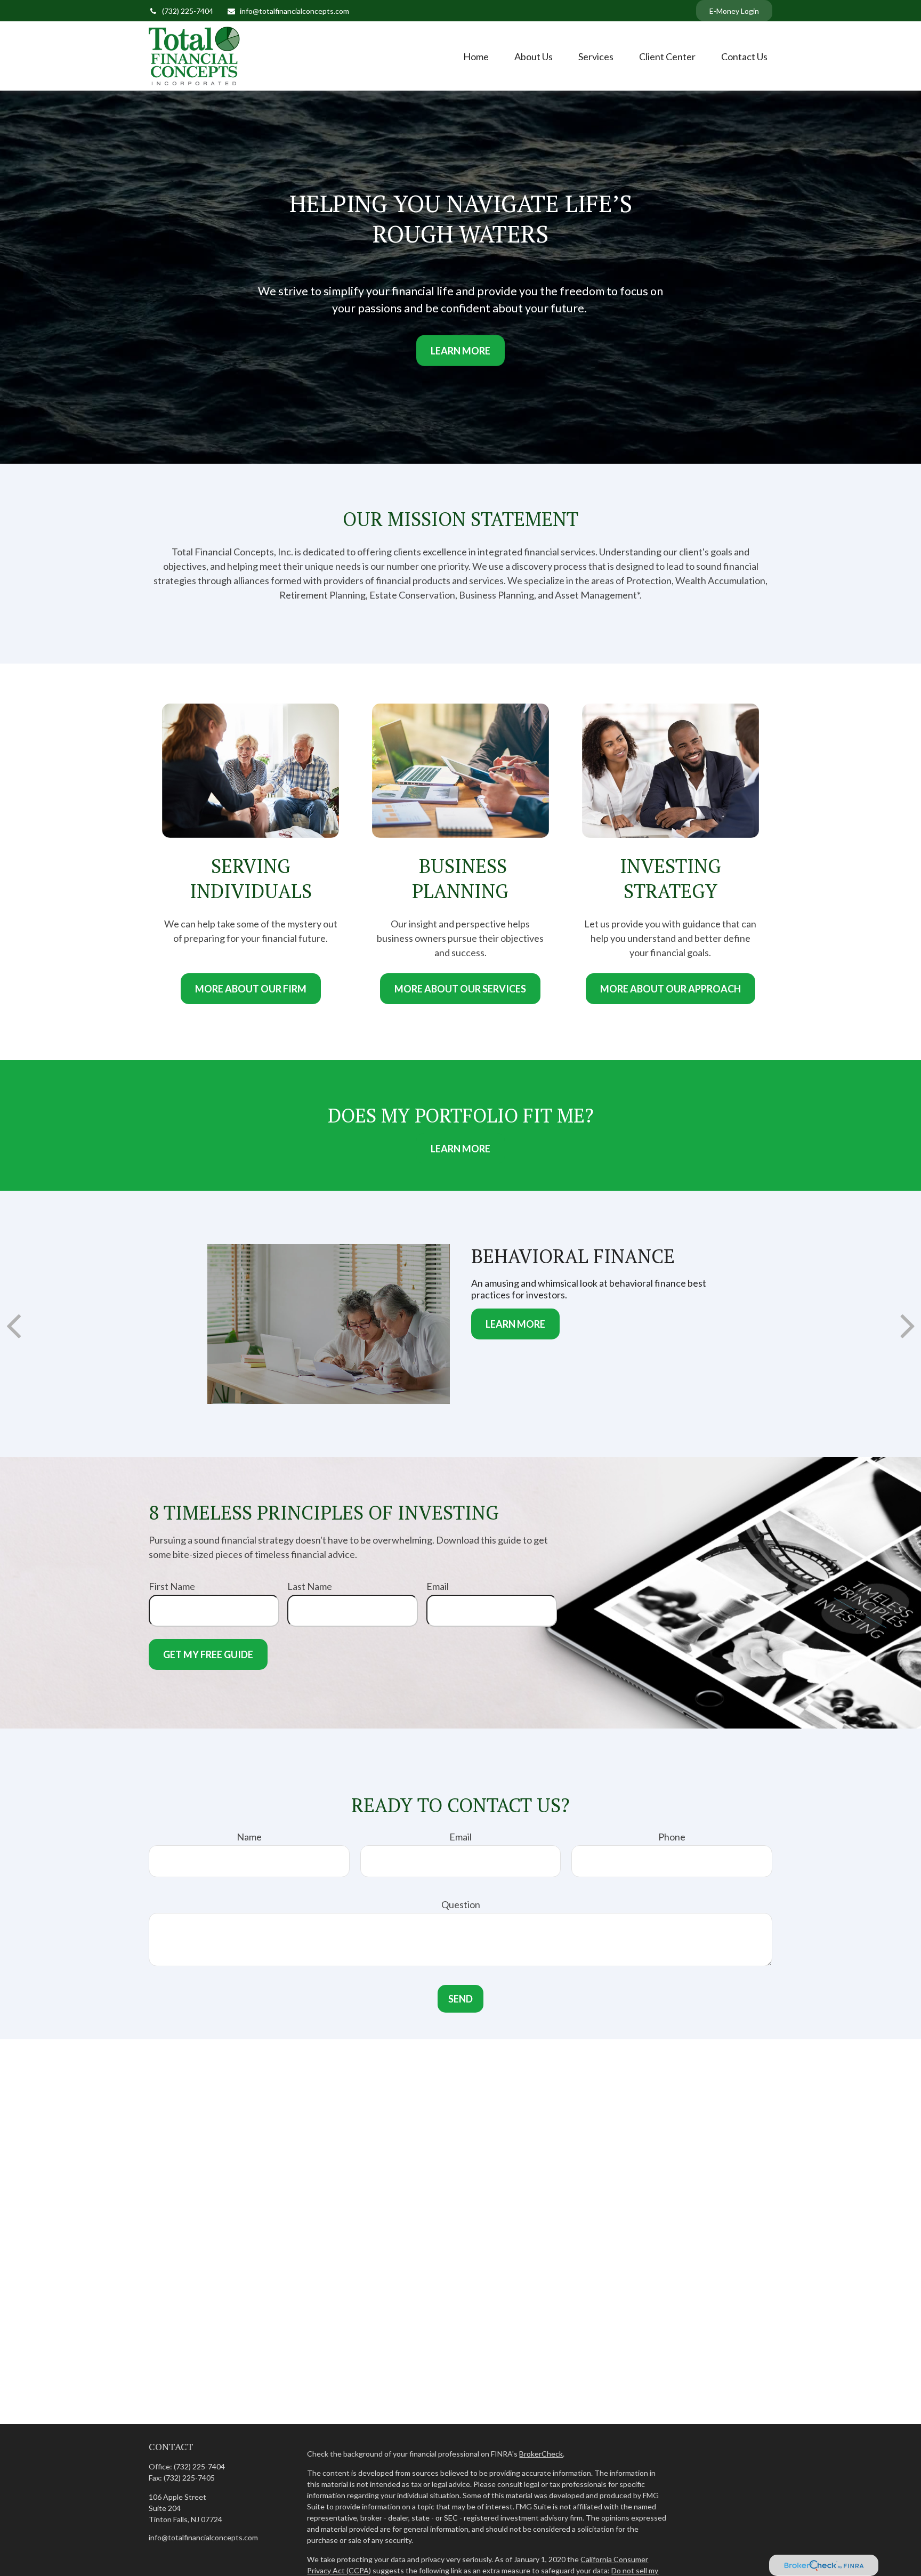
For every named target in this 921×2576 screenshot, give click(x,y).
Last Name (310, 1586)
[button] (476, 56)
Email (438, 1586)
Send (461, 1999)
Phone (672, 1837)
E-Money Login (734, 11)
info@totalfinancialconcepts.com (294, 11)
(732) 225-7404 (188, 11)
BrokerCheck (541, 2454)
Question (461, 1904)
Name (249, 1837)
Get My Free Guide (208, 1654)
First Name (172, 1586)
